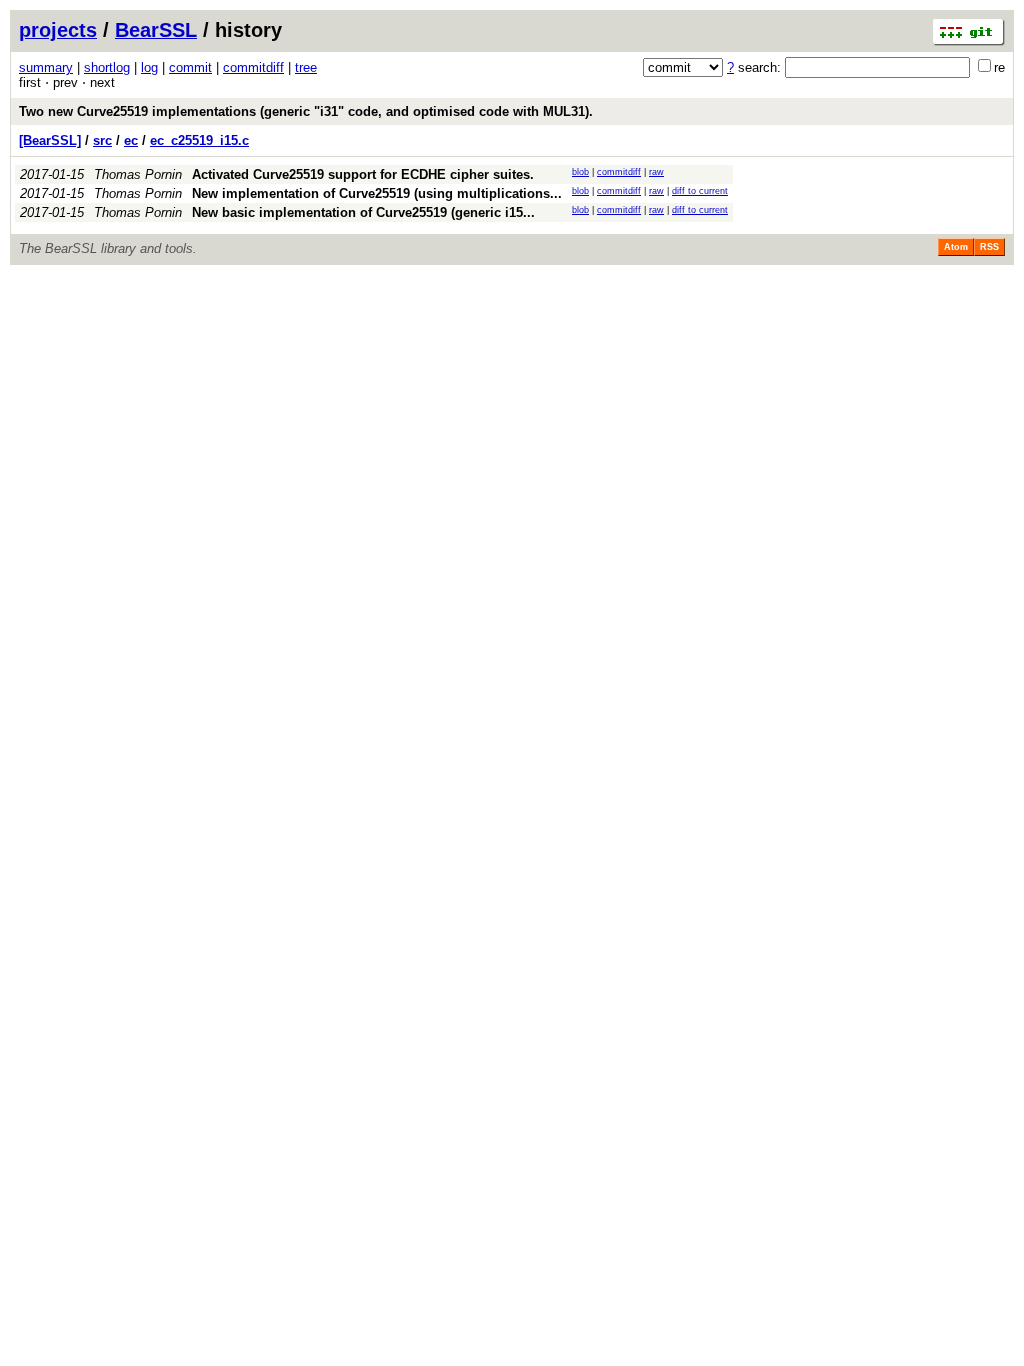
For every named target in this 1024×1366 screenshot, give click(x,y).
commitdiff (253, 67)
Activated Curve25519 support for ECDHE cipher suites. (363, 174)
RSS (989, 247)
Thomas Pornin (138, 174)
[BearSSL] (50, 140)
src (102, 140)
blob (580, 172)
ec (131, 140)
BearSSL (156, 30)
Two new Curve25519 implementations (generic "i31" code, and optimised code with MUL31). (306, 111)
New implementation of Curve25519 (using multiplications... (377, 193)
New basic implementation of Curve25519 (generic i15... (363, 212)
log (149, 67)
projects (58, 30)
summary (46, 67)
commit (190, 67)
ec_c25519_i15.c (199, 140)
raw (656, 172)
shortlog (107, 67)
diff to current (700, 191)
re (999, 67)
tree (306, 67)
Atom (956, 247)
